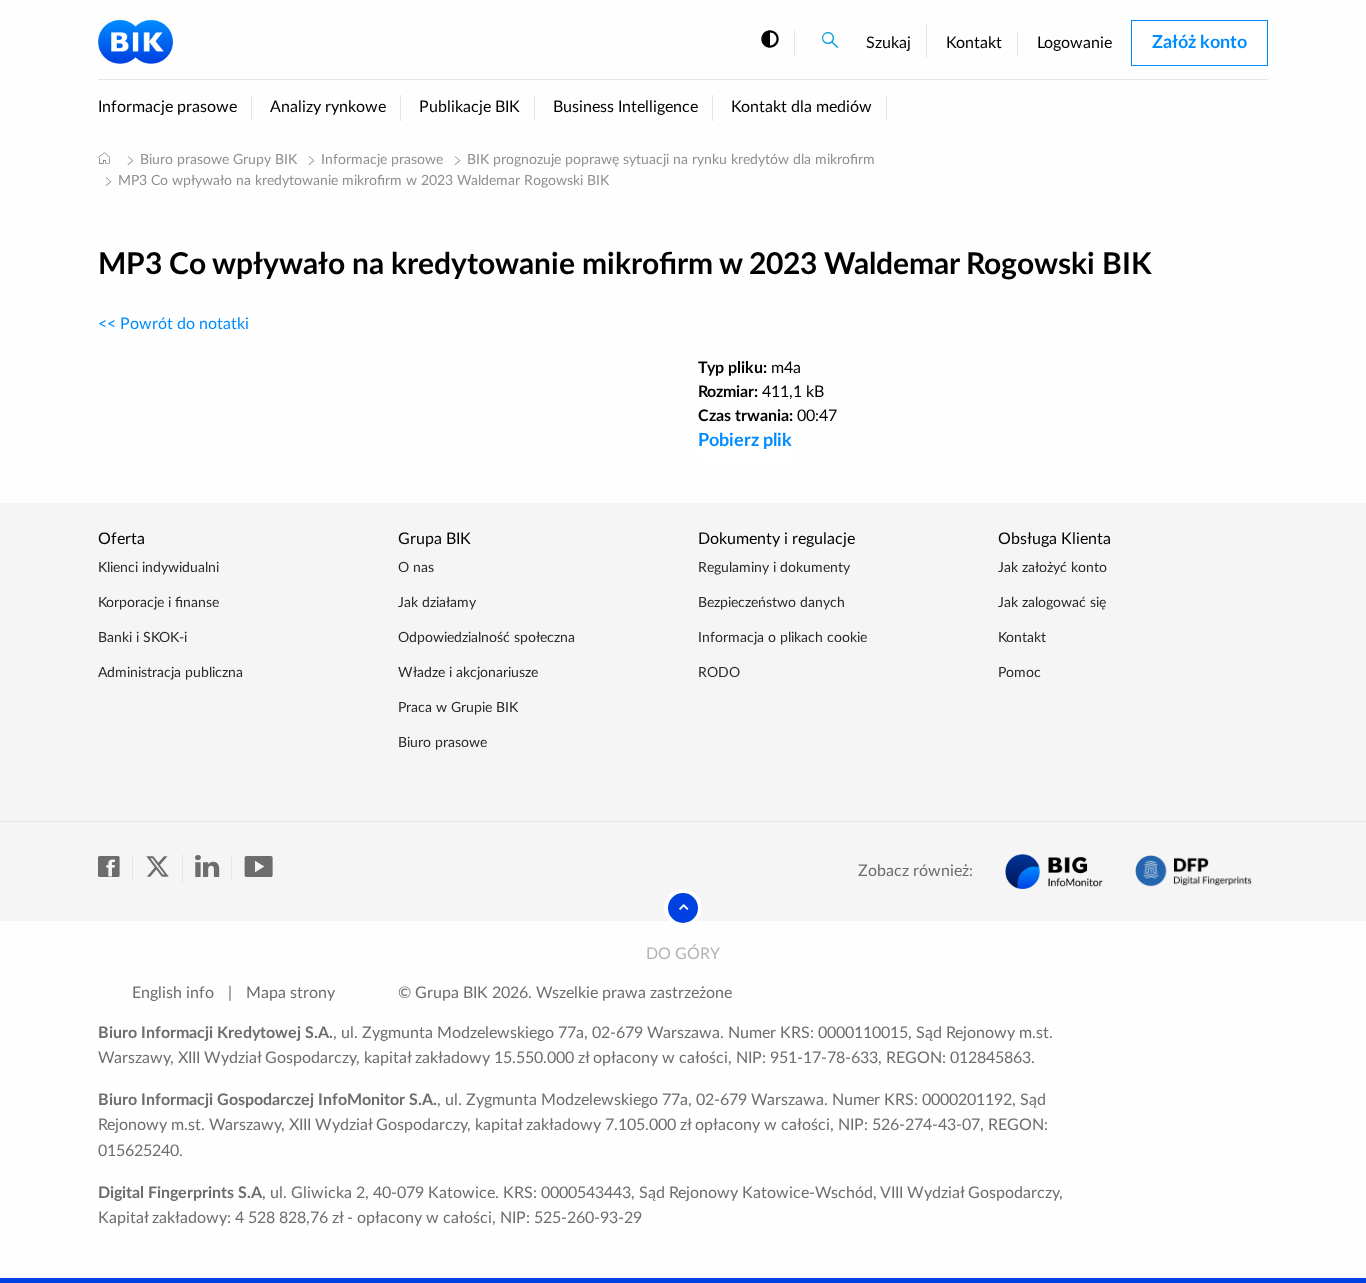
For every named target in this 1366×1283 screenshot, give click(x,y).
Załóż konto (1199, 43)
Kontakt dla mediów (801, 107)
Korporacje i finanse (158, 603)
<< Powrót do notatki (173, 324)
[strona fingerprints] (1193, 871)
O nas (416, 568)
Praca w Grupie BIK (458, 708)
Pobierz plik (745, 441)
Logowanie (1074, 43)
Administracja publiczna (170, 673)
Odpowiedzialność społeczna (486, 638)
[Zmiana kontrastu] (770, 40)
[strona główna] (104, 158)
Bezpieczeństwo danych (771, 603)
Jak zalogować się (1052, 603)
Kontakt (974, 43)
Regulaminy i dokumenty (774, 568)
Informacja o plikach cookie (782, 638)
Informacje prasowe (167, 107)
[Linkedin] (213, 868)
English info (173, 993)
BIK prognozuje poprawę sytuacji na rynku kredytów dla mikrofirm (671, 160)
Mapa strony (290, 993)
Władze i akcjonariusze (468, 673)
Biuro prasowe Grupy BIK (218, 160)
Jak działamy (437, 603)
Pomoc (1019, 673)
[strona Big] (1054, 871)
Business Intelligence (625, 107)
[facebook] (115, 868)
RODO (719, 673)
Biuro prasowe (442, 743)
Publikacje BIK (469, 107)
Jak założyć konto (1052, 568)
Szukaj (888, 43)
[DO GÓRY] (683, 908)
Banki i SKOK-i (142, 638)
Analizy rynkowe (328, 107)
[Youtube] (258, 868)
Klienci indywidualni (158, 568)
